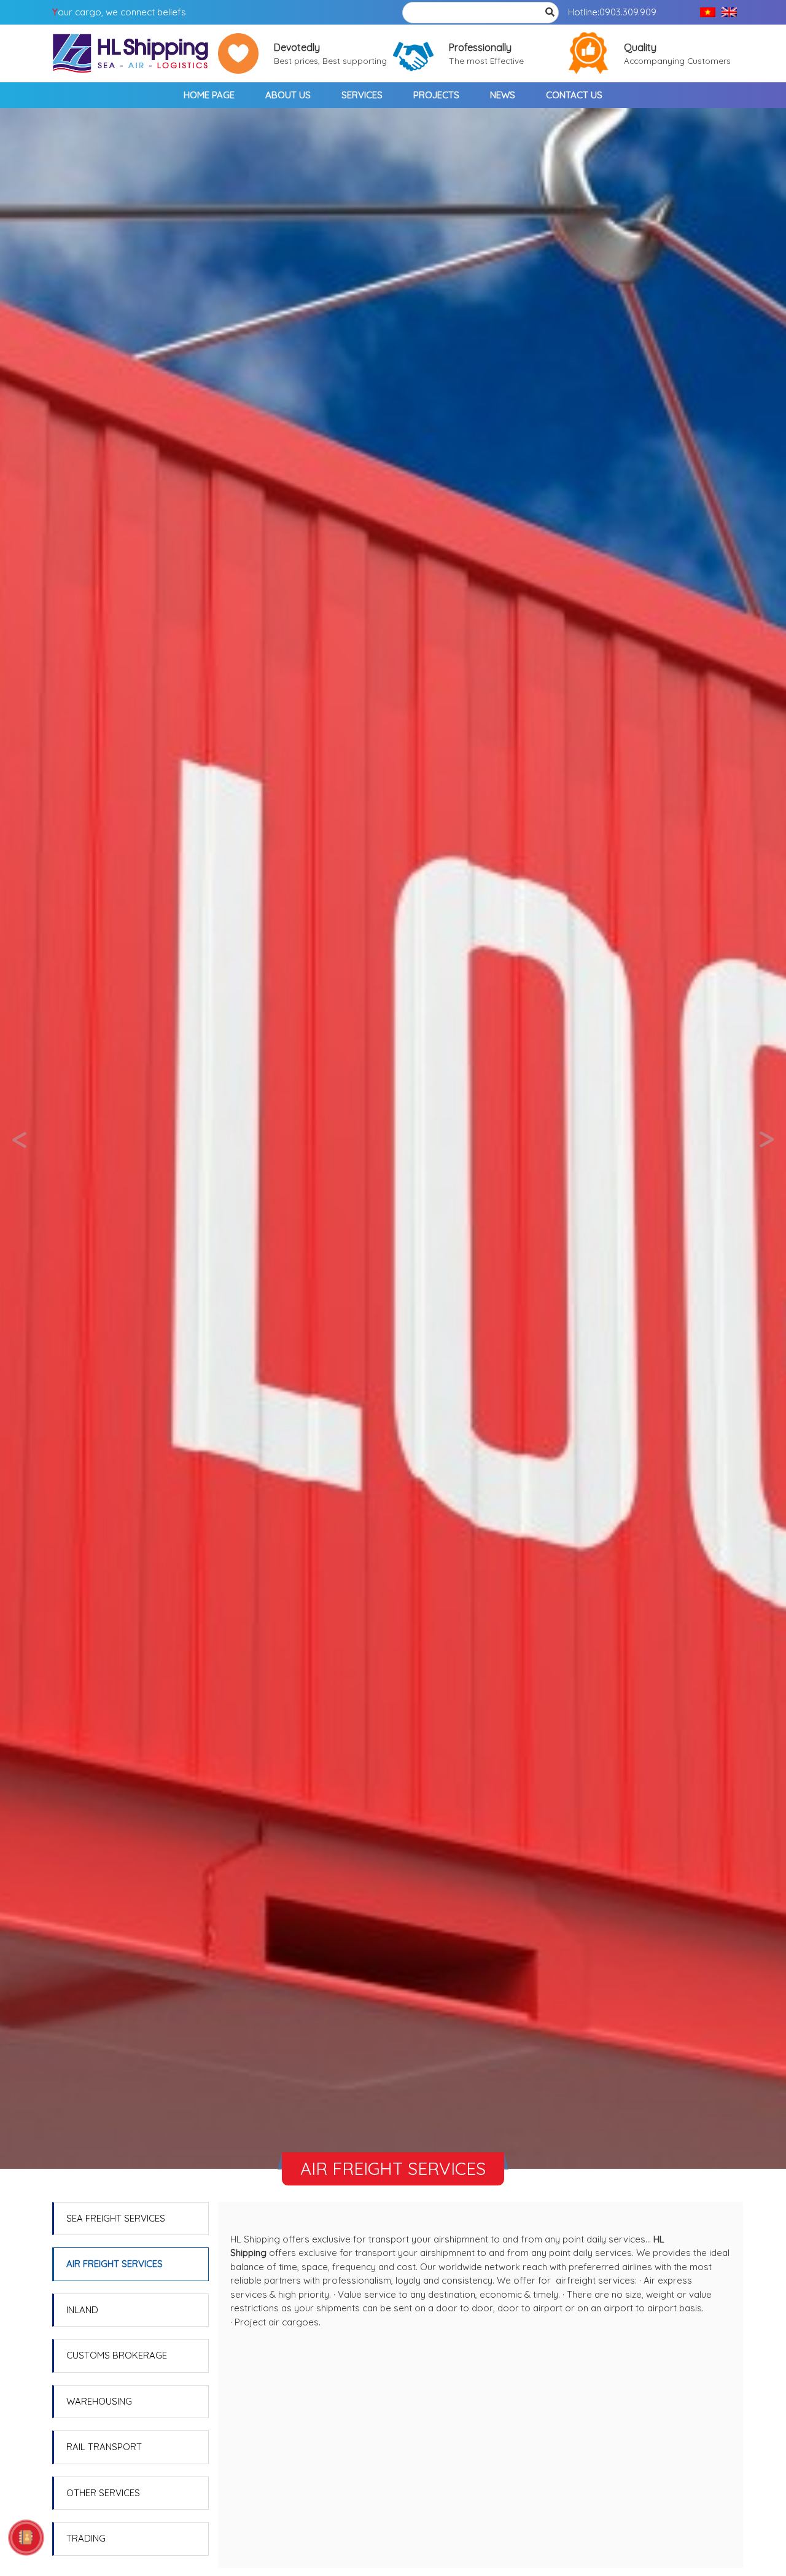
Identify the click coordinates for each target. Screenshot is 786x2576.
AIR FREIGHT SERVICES (115, 2264)
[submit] (550, 13)
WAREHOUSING (99, 2401)
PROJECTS (436, 95)
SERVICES (362, 95)
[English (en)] (729, 13)
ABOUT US (288, 95)
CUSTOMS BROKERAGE (117, 2355)
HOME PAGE (209, 95)
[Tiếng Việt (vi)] (708, 13)
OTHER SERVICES (103, 2493)
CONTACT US (574, 95)
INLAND (82, 2310)
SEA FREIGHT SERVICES (116, 2218)
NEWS (503, 95)
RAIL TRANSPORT (104, 2447)
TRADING (86, 2538)
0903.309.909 (628, 12)
